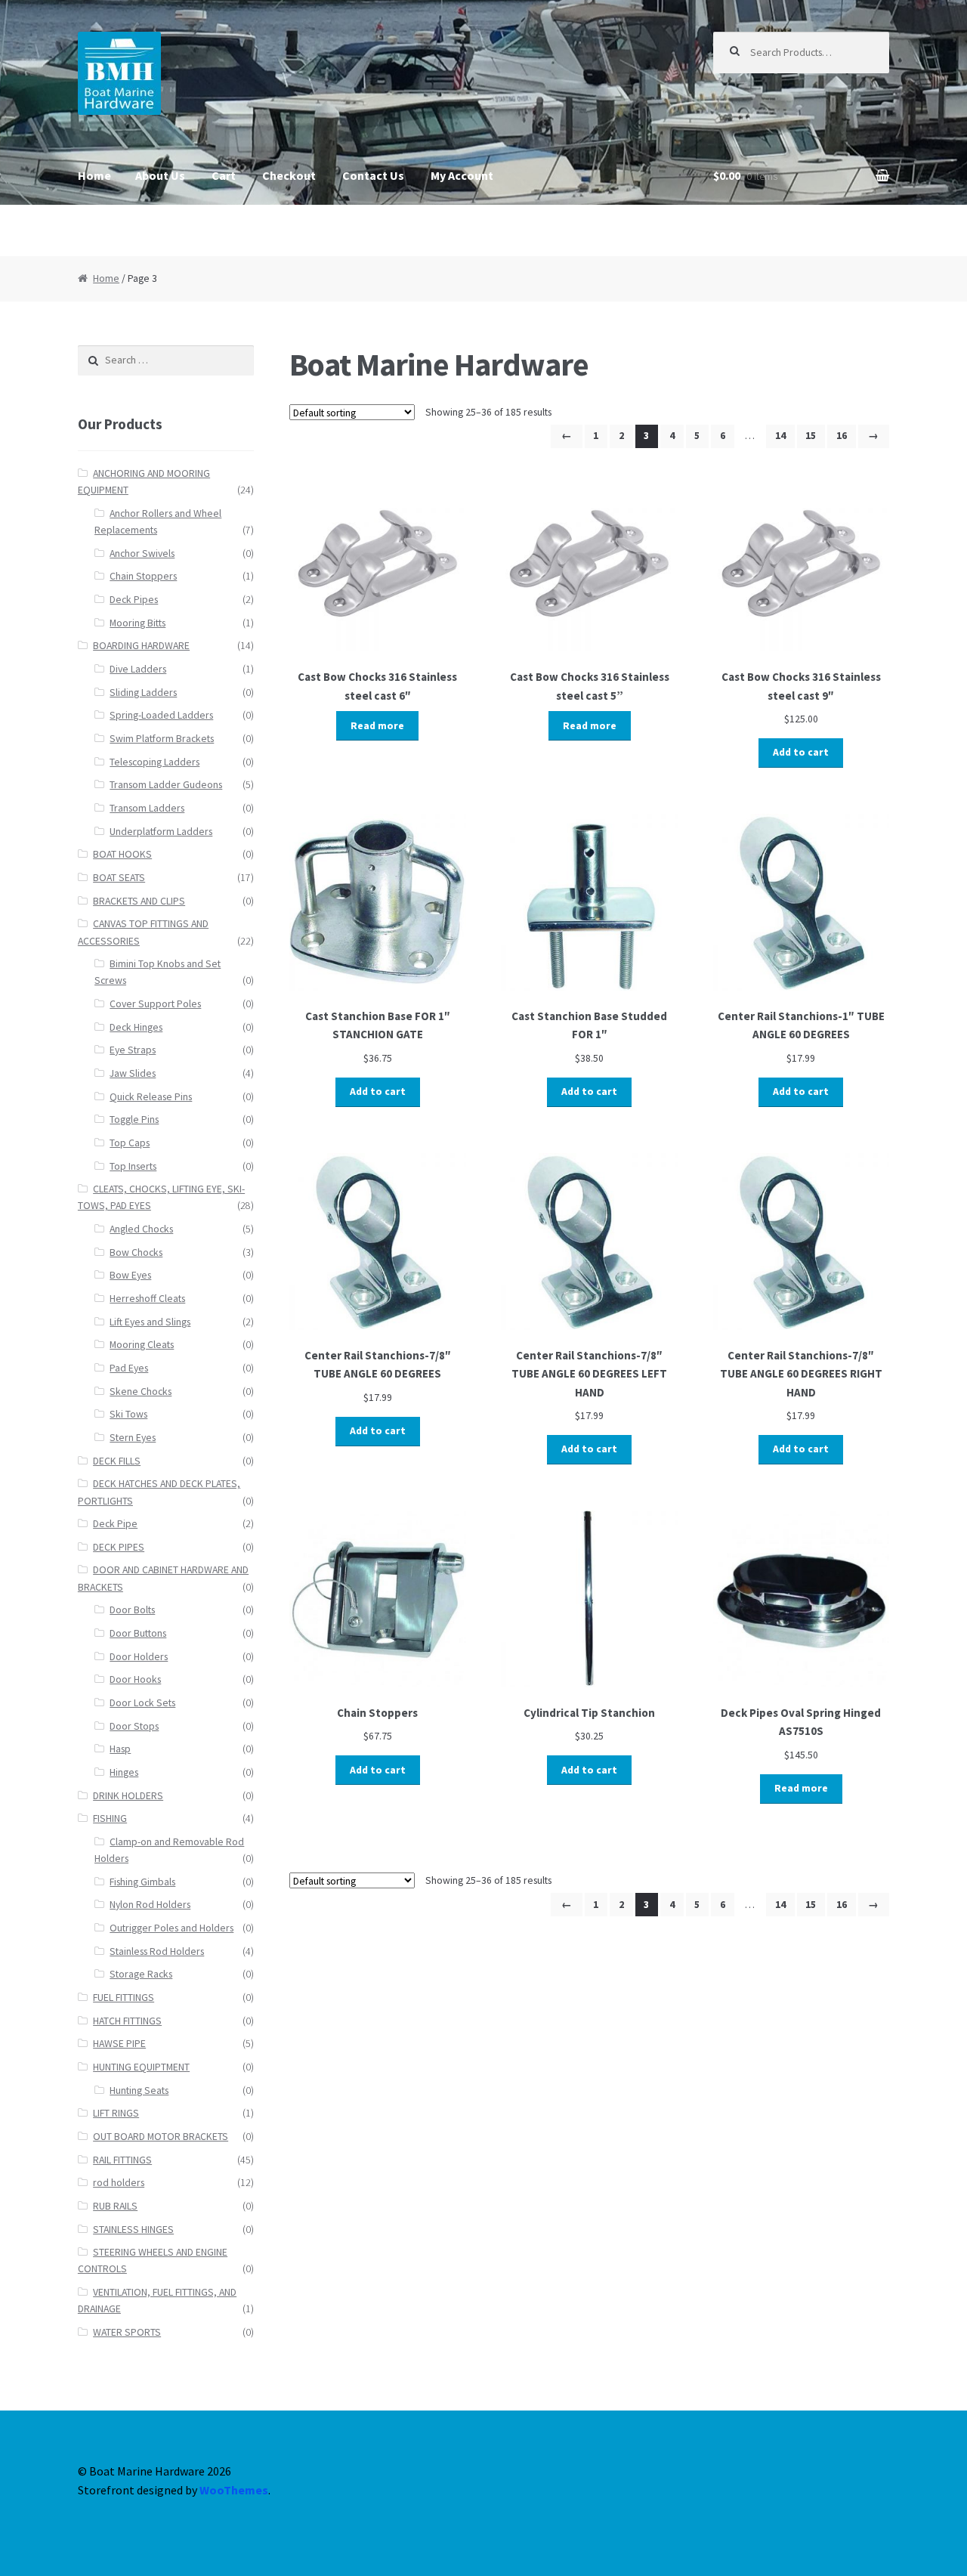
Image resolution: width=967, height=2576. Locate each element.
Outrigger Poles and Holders (171, 1928)
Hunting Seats (139, 2090)
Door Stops (134, 1726)
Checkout (289, 175)
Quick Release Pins (151, 1097)
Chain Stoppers (143, 576)
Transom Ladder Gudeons (166, 785)
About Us (160, 175)
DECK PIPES (119, 1547)
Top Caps (130, 1143)
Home (94, 175)
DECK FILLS (117, 1461)
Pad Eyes (129, 1368)
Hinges (124, 1772)
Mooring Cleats (142, 1345)
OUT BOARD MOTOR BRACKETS (161, 2137)
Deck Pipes (134, 600)
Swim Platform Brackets (162, 739)
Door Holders (139, 1657)
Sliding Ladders (143, 693)
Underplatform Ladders (161, 832)
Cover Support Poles (155, 1004)
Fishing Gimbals (142, 1882)
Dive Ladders (138, 669)
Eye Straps (133, 1050)
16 (842, 436)
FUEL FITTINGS (124, 1998)
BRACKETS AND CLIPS (139, 901)
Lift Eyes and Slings (150, 1322)
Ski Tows (128, 1414)
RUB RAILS (115, 2206)
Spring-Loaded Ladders (161, 715)
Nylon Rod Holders (150, 1905)
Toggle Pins (134, 1119)
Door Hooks (135, 1679)
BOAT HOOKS (122, 854)
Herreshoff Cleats (147, 1299)
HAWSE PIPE (119, 2044)
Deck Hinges (136, 1027)
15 (811, 436)
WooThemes (234, 2490)
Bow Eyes (130, 1275)
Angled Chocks (141, 1229)
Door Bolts (132, 1610)
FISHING (110, 1818)
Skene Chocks (141, 1392)
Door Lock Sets (142, 1703)
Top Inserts (133, 1166)
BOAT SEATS (119, 878)
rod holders (119, 2183)
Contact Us (373, 175)
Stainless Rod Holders (157, 1951)
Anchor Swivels (142, 554)
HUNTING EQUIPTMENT (141, 2067)
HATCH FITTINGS (127, 2021)
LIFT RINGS (116, 2113)
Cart (224, 175)
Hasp (120, 1749)
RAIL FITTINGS (122, 2160)
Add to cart (801, 752)
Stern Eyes (133, 1438)
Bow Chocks (136, 1252)
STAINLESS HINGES (133, 2230)
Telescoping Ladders (154, 762)
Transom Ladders (147, 808)
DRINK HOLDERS (128, 1796)
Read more (377, 726)
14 (780, 436)
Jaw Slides (133, 1073)
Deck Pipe (115, 1524)
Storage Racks (141, 1974)
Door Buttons (138, 1633)
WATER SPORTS (127, 2332)
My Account (462, 175)
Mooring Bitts (137, 623)
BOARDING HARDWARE (141, 646)
